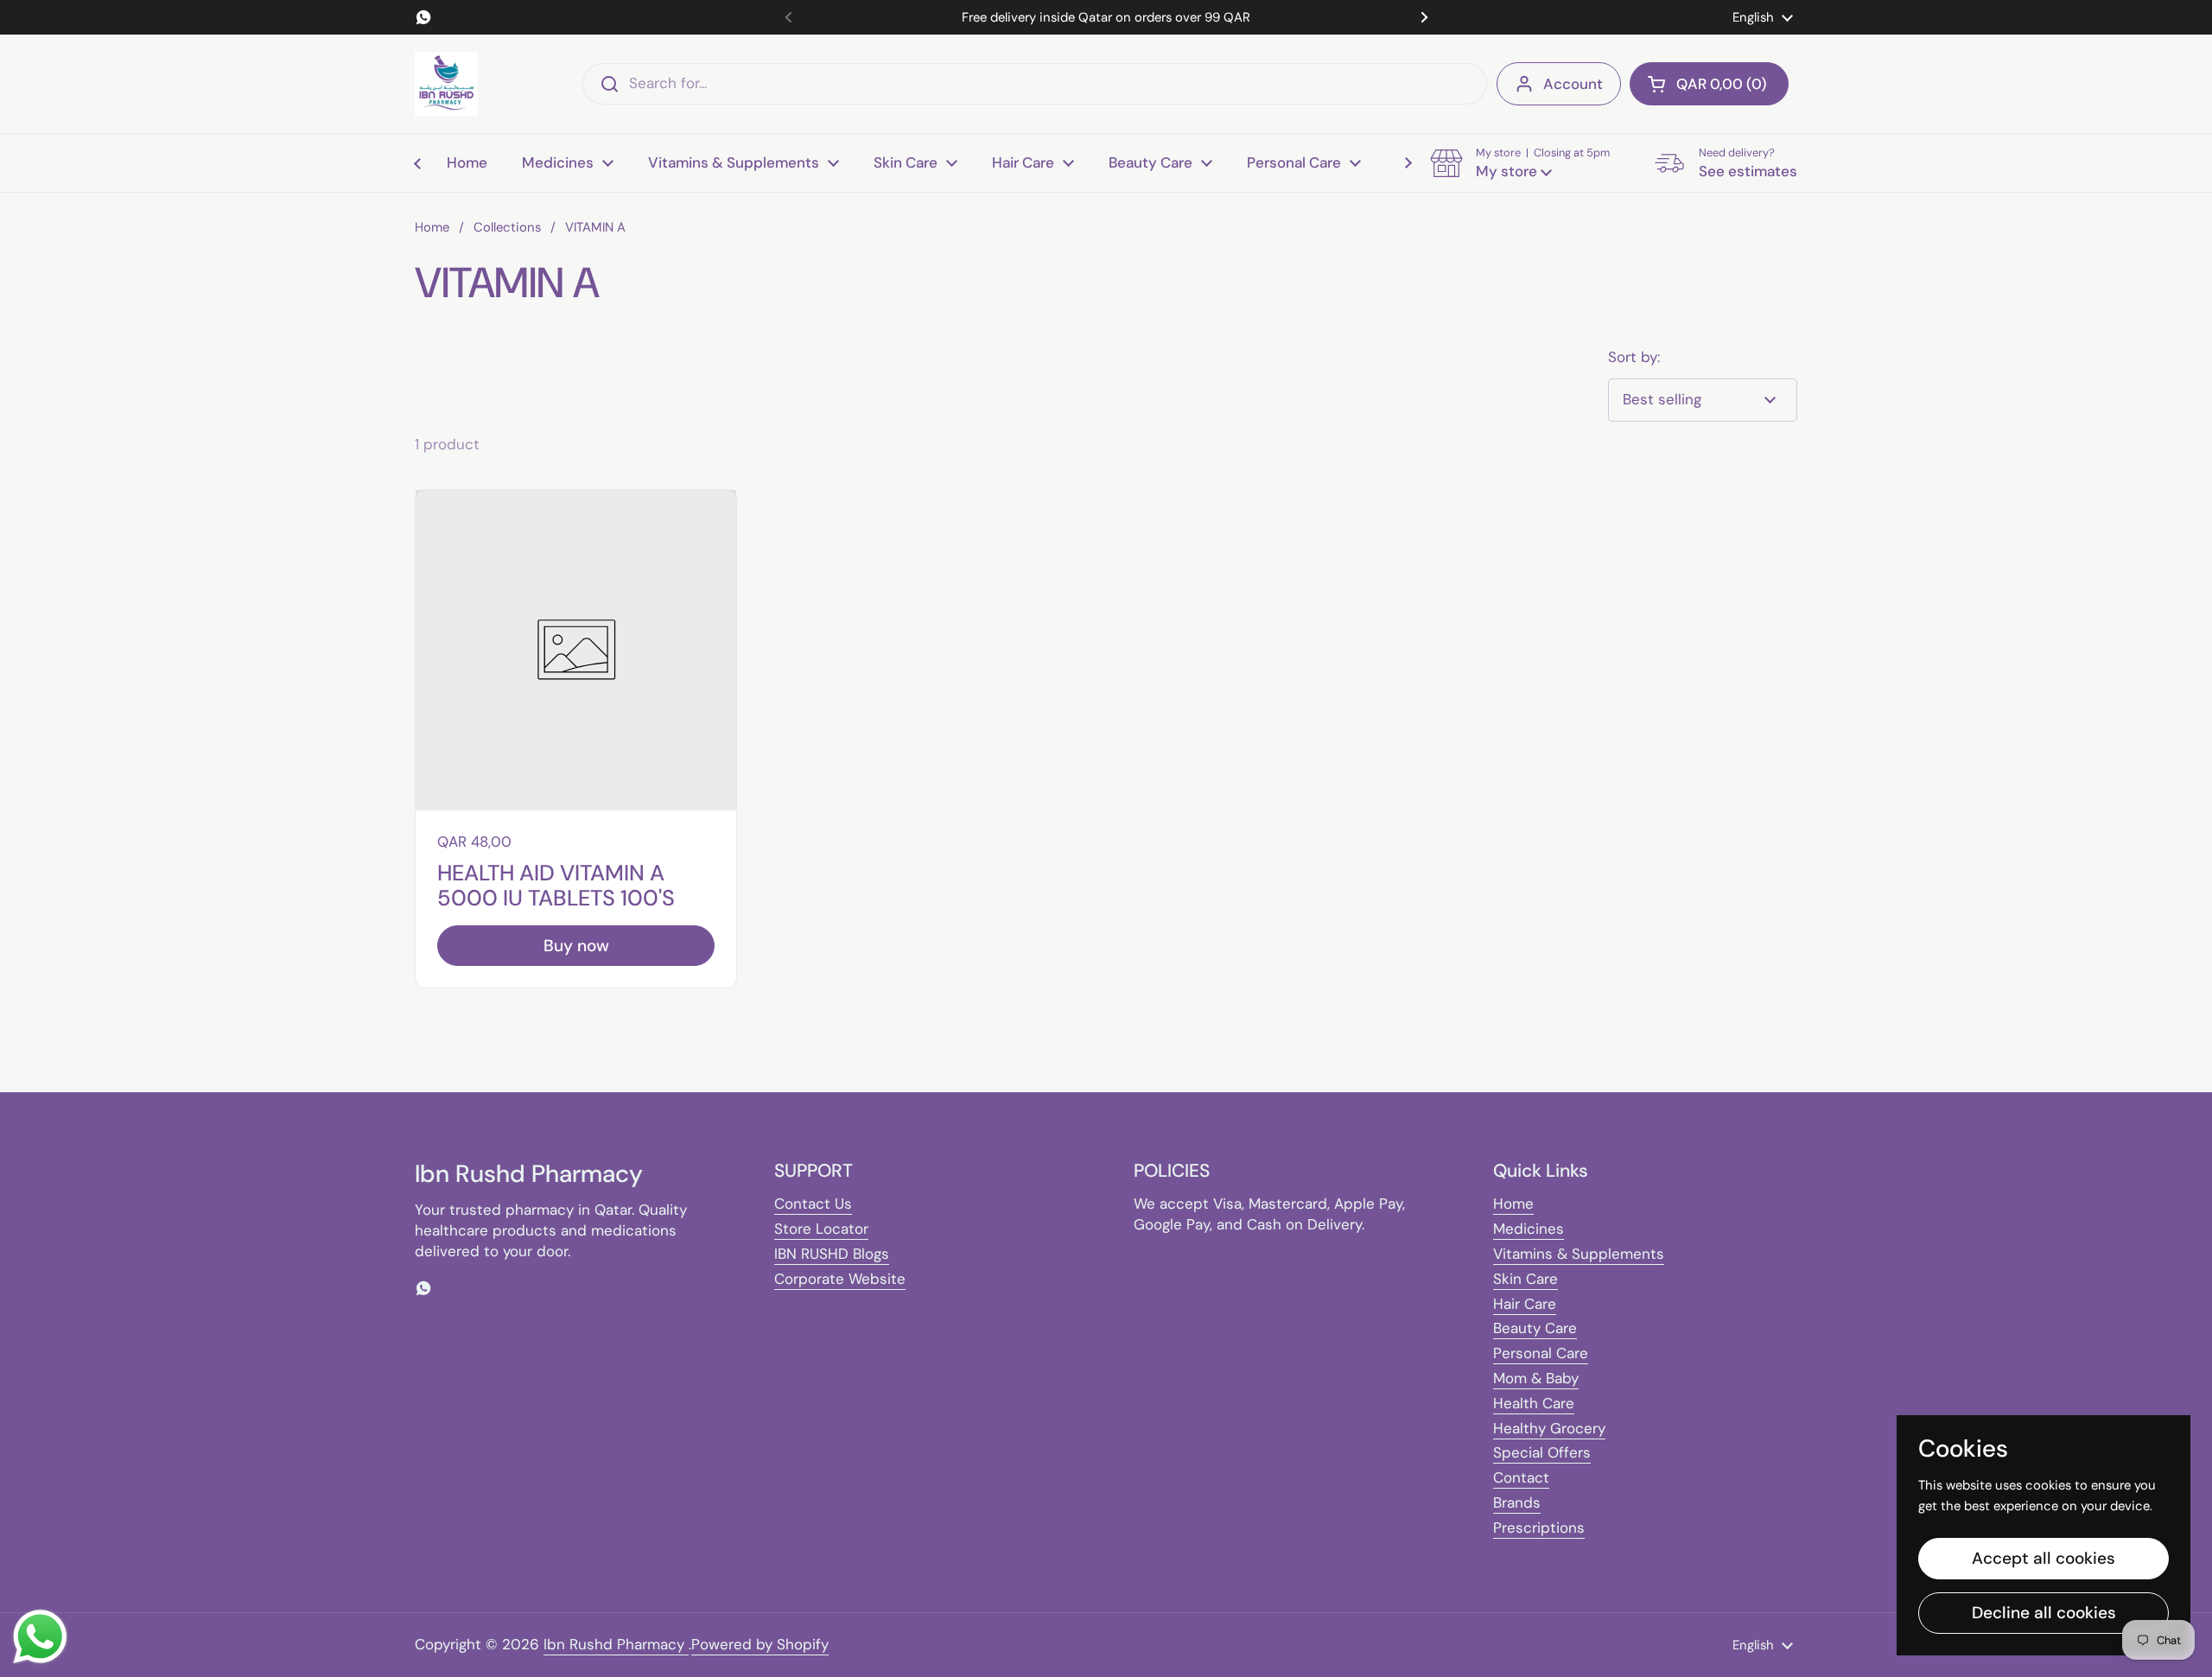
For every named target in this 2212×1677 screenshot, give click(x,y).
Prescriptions (1539, 1528)
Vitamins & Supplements (1579, 1254)
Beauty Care (1535, 1328)
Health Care (1534, 1403)
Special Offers (1542, 1452)
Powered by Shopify (760, 1644)
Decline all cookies (2044, 1613)
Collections (507, 227)
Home (432, 227)
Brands (1517, 1502)
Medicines (1529, 1229)
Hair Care (1525, 1304)
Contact (1521, 1477)
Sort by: (1634, 357)
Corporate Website (840, 1279)
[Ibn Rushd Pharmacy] (446, 84)
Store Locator (821, 1229)
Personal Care (1541, 1353)
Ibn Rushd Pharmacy (616, 1644)
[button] (1709, 84)
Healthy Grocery (1549, 1428)
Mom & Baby (1536, 1378)
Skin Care (1526, 1279)
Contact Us (813, 1204)
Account (1573, 84)
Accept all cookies (2044, 1558)
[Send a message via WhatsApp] (40, 1637)
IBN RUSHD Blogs (832, 1254)
